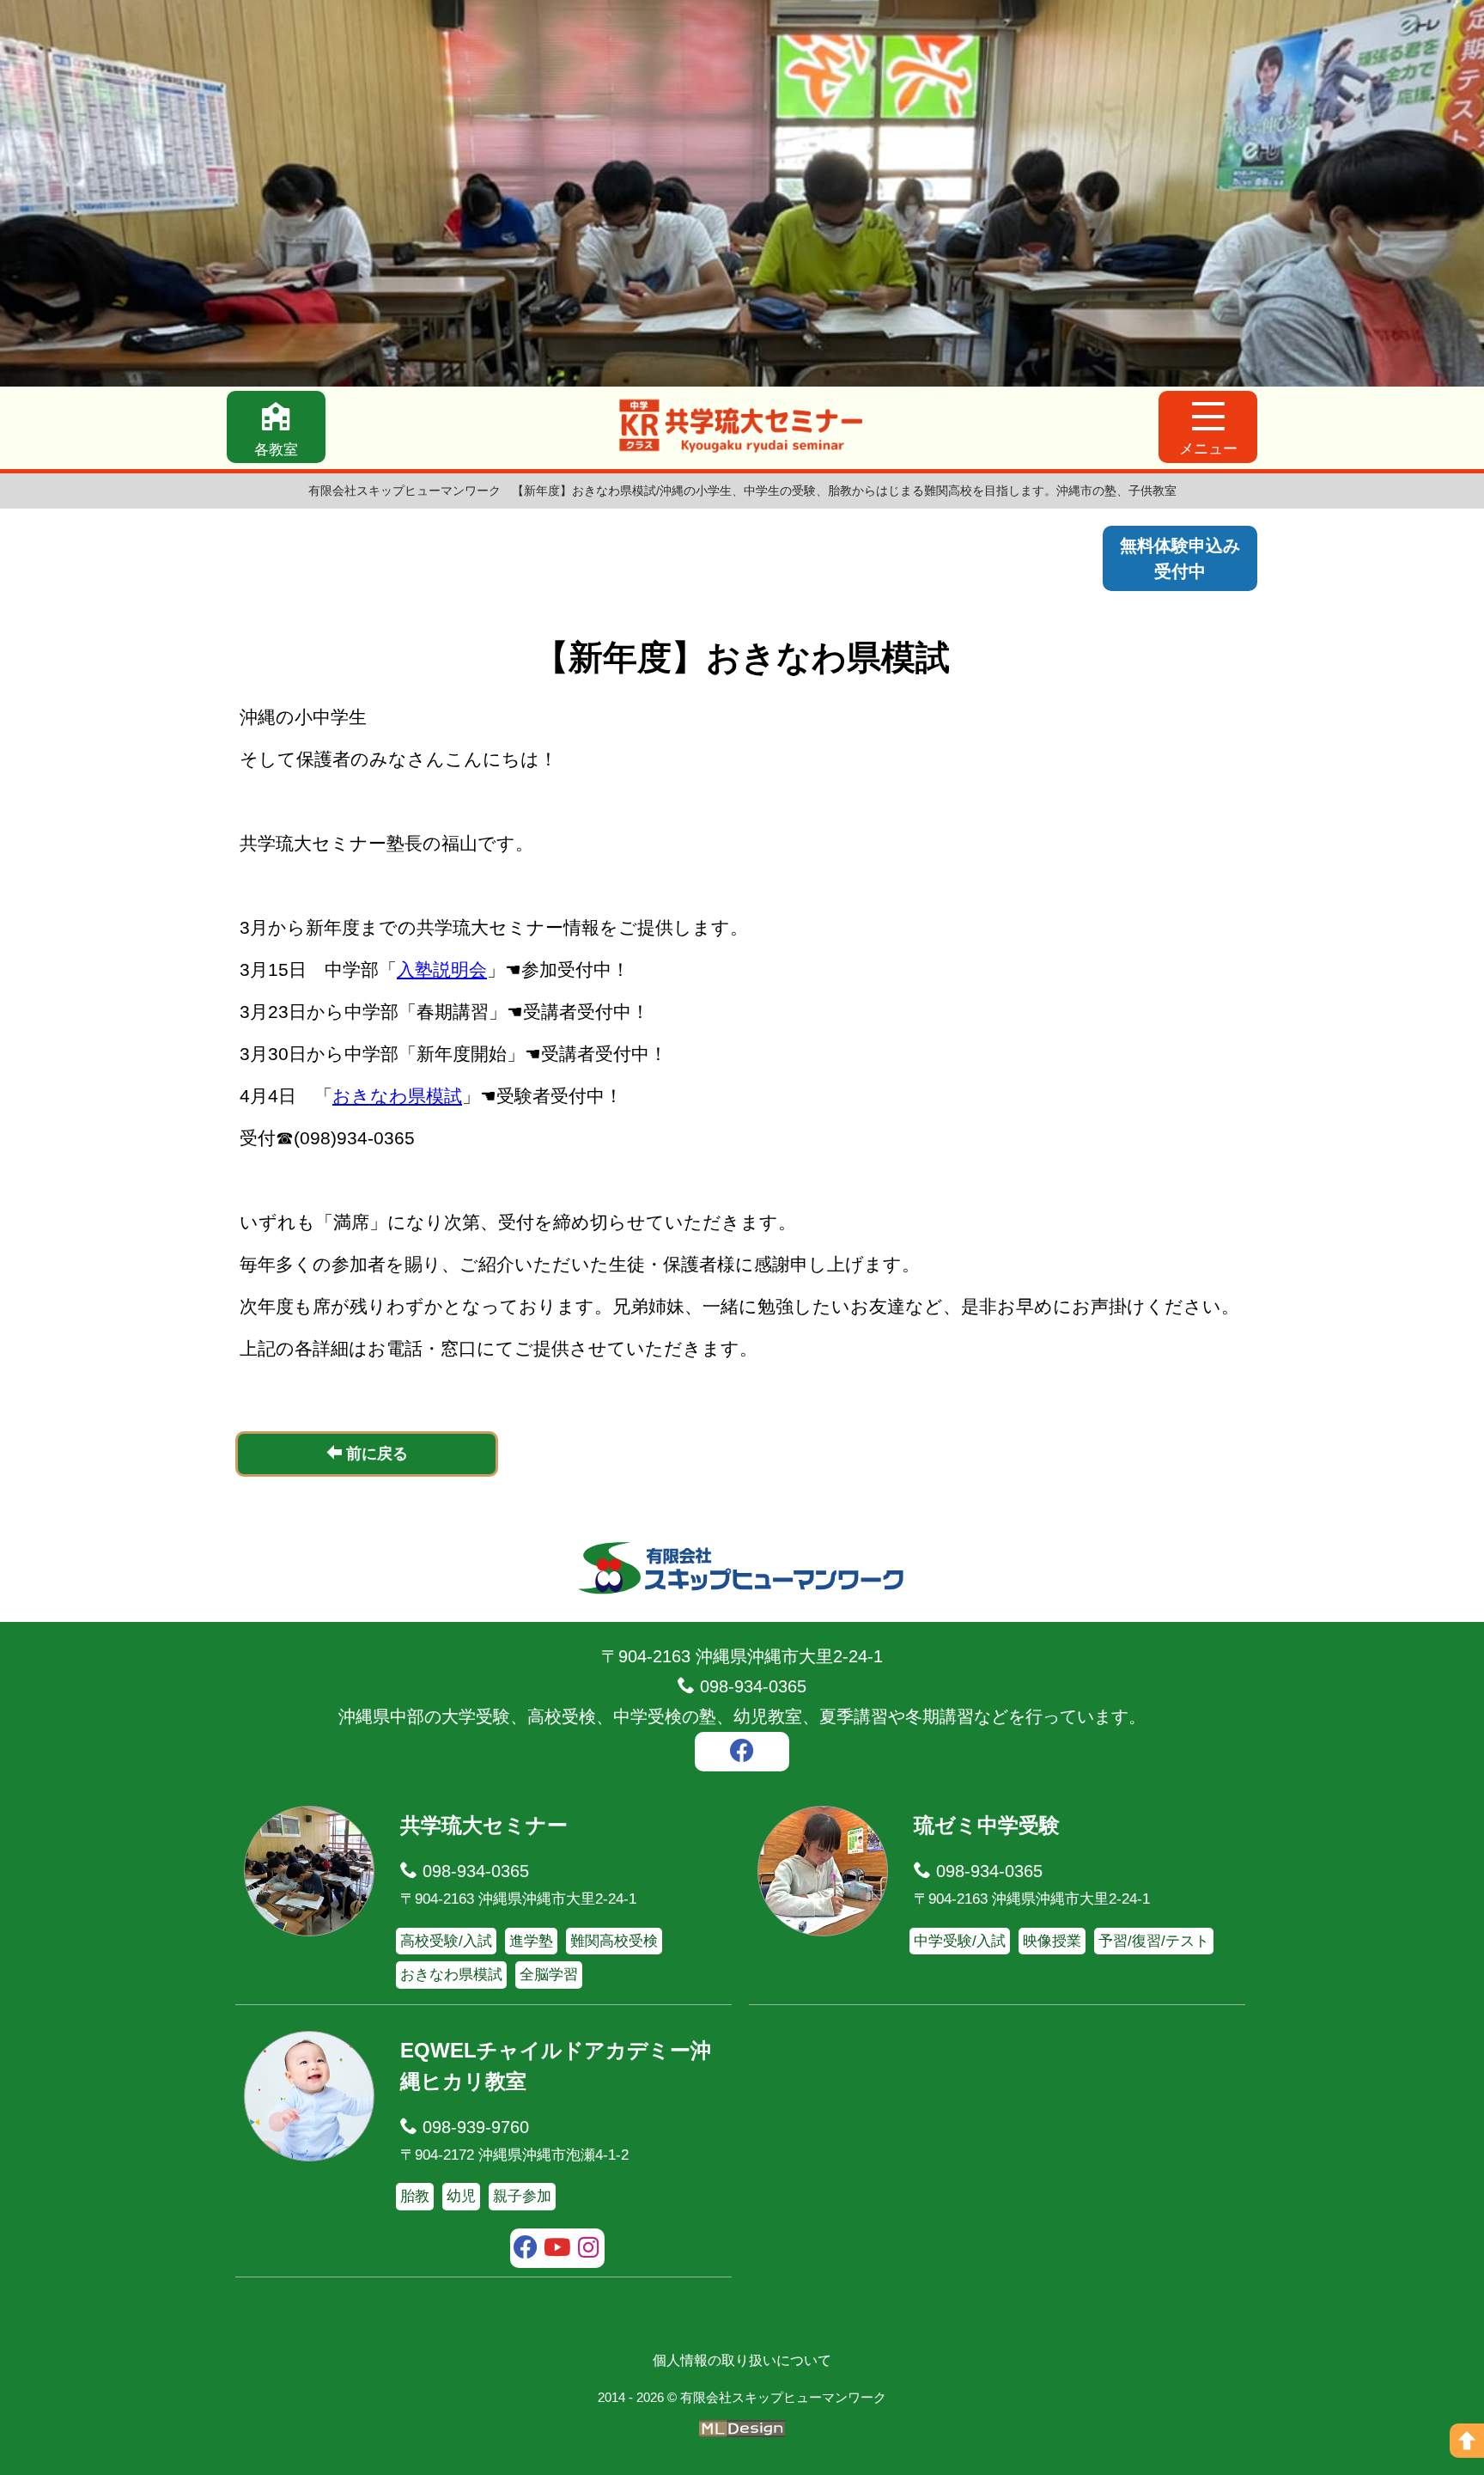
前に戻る (375, 1454)
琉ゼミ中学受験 (987, 1825)
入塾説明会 (442, 969)
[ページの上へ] (1467, 2441)
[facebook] (742, 1753)
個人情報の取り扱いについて (742, 2360)
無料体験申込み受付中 (1180, 558)
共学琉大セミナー (484, 1825)
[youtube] (558, 2250)
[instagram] (589, 2250)
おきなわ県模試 (397, 1096)
